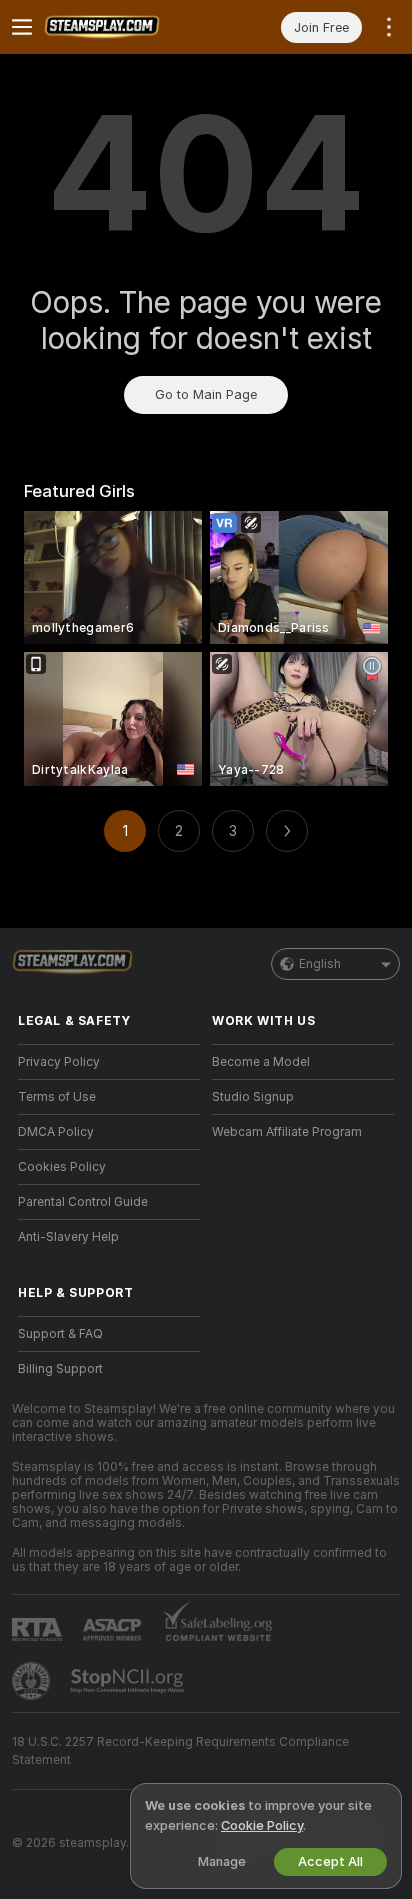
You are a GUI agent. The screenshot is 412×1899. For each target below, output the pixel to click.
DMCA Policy (56, 1132)
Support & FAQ (60, 1334)
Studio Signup (253, 1097)
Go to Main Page (206, 394)
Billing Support (60, 1369)
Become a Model (261, 1062)
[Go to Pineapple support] (33, 1681)
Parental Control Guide (83, 1202)
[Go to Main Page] (125, 27)
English (320, 964)
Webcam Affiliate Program (287, 1132)
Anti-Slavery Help (68, 1237)
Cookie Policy (262, 1825)
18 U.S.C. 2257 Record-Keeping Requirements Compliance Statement (180, 1751)
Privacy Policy (59, 1062)
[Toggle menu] (22, 27)
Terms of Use (57, 1097)
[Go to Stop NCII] (129, 1681)
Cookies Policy (62, 1167)
